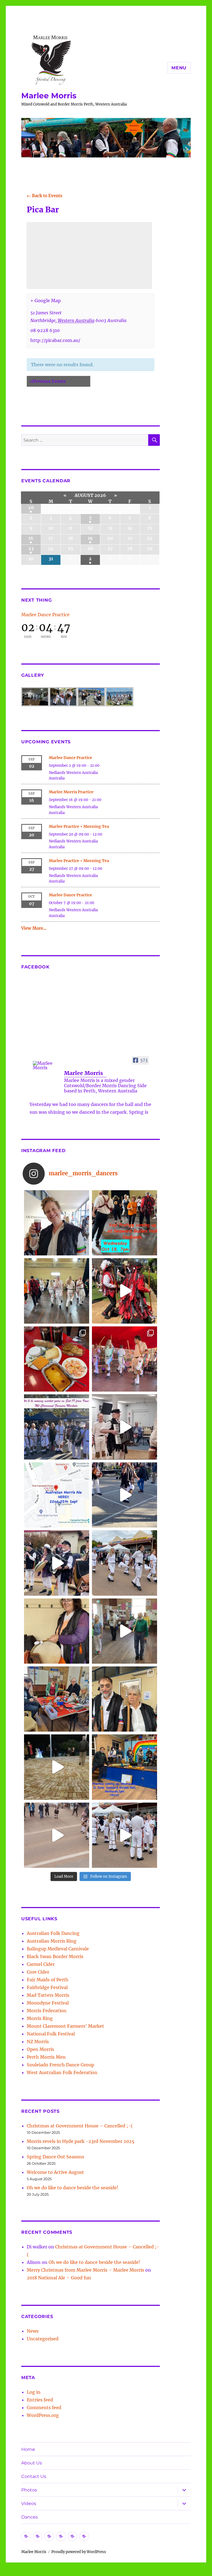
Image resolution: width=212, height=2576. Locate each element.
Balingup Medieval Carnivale (58, 1949)
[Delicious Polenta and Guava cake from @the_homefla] (57, 1359)
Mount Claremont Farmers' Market (65, 2026)
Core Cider (38, 1972)
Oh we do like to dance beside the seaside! (73, 2188)
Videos (29, 2503)
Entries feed (40, 2400)
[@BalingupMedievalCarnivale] (124, 1359)
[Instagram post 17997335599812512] (124, 1767)
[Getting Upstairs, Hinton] (124, 1835)
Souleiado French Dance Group (60, 2065)
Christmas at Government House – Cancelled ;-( (80, 2126)
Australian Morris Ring (52, 1941)
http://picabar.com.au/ (55, 340)
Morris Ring (40, 2018)
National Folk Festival (51, 2034)
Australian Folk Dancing (53, 1933)
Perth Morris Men (46, 2057)
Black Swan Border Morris (55, 1956)
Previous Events (48, 381)
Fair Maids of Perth (48, 1980)
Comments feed (44, 2408)
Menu (179, 68)
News (33, 2331)
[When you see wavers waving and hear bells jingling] (124, 1563)
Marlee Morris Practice (71, 792)
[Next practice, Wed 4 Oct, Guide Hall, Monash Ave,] (57, 1291)
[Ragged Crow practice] (124, 1631)
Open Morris (40, 2049)
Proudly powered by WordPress (79, 2552)
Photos (29, 2490)
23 (31, 548)
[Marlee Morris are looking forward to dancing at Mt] (57, 1223)
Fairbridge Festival (47, 1987)
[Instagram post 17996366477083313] (57, 1495)
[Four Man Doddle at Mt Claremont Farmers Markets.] (124, 1495)
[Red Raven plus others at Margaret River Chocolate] (124, 1291)
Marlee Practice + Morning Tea (79, 826)
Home (28, 2449)
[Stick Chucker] (57, 1835)
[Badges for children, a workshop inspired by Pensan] (57, 1699)
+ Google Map (46, 301)
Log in (34, 2392)
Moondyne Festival (48, 2003)
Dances (30, 2517)
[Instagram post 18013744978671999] (57, 1563)
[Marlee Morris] (46, 1065)
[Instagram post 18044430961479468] (124, 1223)
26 (31, 507)
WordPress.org (43, 2415)
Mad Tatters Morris (48, 1995)
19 (90, 538)
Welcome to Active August (55, 2172)
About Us (32, 2463)
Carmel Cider (41, 1964)
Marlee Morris (49, 96)
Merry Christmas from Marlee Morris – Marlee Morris (85, 2270)
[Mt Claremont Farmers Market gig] (124, 1699)
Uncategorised (43, 2339)
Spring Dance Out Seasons (55, 2157)
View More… (34, 928)
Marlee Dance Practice (45, 615)
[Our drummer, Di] (57, 1631)
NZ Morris (38, 2042)
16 (31, 538)
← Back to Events (45, 196)
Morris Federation (47, 2011)
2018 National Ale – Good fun (59, 2278)
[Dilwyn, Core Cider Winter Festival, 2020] (57, 1767)
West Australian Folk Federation (62, 2072)
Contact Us (34, 2476)
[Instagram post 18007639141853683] (124, 1427)
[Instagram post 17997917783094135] (57, 1427)
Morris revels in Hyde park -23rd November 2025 (81, 2141)
